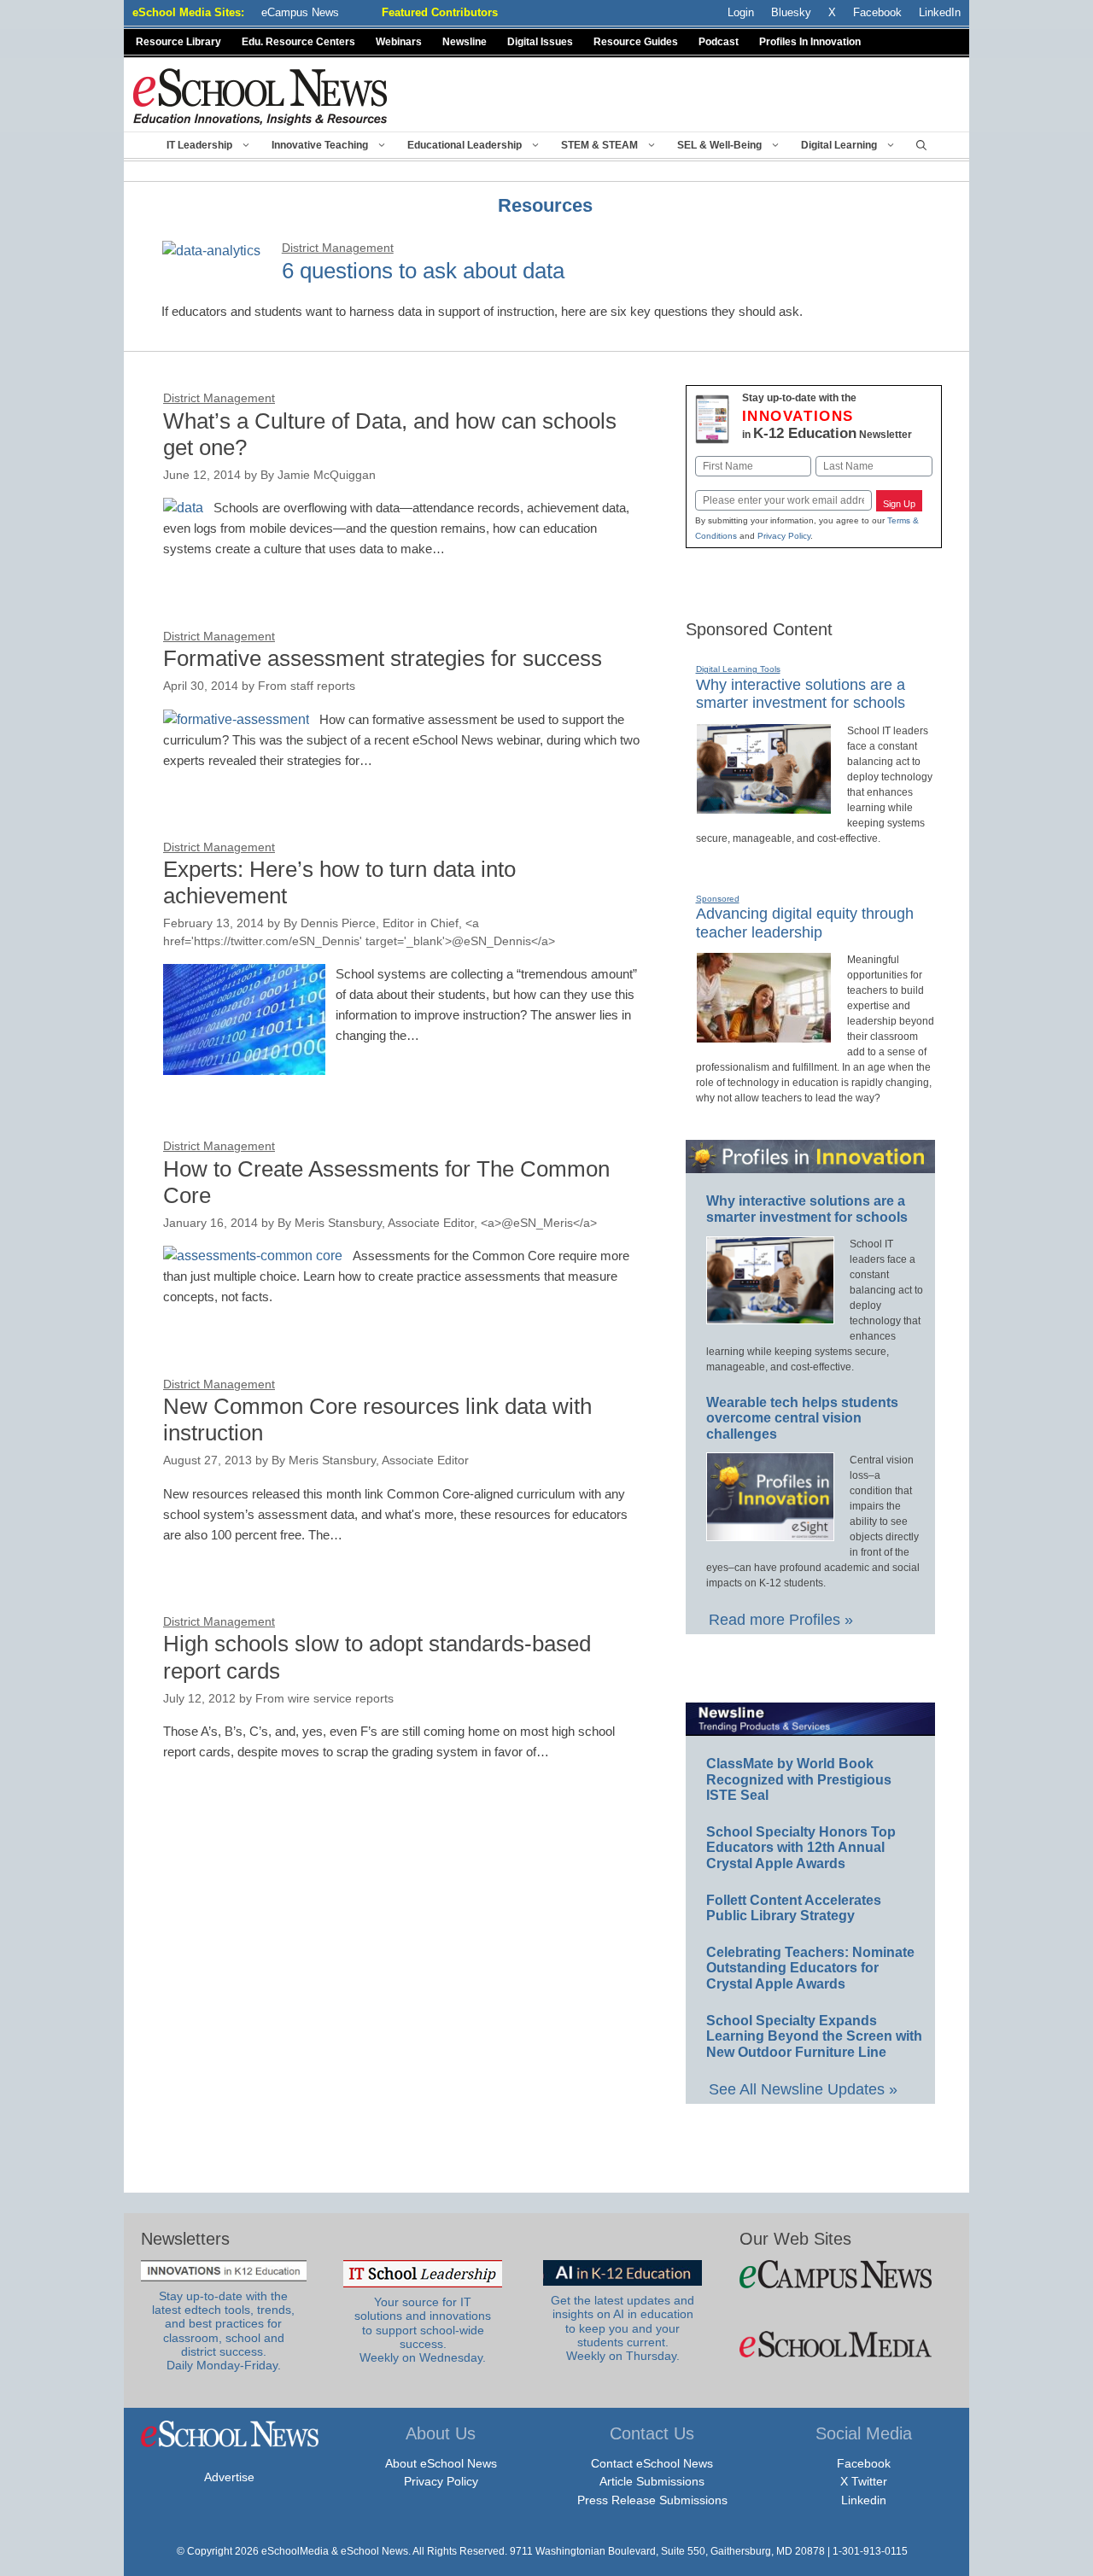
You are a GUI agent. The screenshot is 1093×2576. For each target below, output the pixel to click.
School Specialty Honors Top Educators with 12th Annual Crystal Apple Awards (801, 1848)
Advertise (229, 2477)
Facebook (864, 2463)
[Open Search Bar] (921, 145)
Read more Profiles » (781, 1620)
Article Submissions (652, 2481)
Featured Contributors (440, 12)
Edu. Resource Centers (298, 42)
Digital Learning (839, 145)
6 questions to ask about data (423, 271)
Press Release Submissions (652, 2500)
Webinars (399, 42)
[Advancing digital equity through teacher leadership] (764, 1036)
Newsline (465, 42)
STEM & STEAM (599, 145)
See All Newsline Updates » (803, 2089)
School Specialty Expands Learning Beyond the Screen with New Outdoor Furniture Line (814, 2036)
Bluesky (791, 12)
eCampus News (300, 12)
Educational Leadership (465, 145)
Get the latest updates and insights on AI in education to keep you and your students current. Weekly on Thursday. (622, 2328)
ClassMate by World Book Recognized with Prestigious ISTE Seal (799, 1779)
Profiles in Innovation (810, 42)
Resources (545, 205)
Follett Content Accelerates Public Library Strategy (794, 1908)
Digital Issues (540, 42)
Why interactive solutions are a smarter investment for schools (801, 694)
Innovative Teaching (320, 145)
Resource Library (178, 42)
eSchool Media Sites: (188, 12)
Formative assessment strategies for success (383, 658)
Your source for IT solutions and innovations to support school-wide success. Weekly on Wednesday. (423, 2330)
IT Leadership (199, 145)
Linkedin (864, 2500)
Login (741, 12)
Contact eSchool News (652, 2463)
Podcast (719, 42)
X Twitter (864, 2481)
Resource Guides (636, 42)
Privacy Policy (784, 536)
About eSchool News (441, 2463)
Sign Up (899, 504)
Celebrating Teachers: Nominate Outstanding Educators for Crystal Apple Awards (810, 1968)
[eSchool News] (260, 96)
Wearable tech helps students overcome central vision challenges (802, 1418)
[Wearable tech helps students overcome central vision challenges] (770, 1533)
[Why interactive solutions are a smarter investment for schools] (764, 807)
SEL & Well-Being (719, 145)
